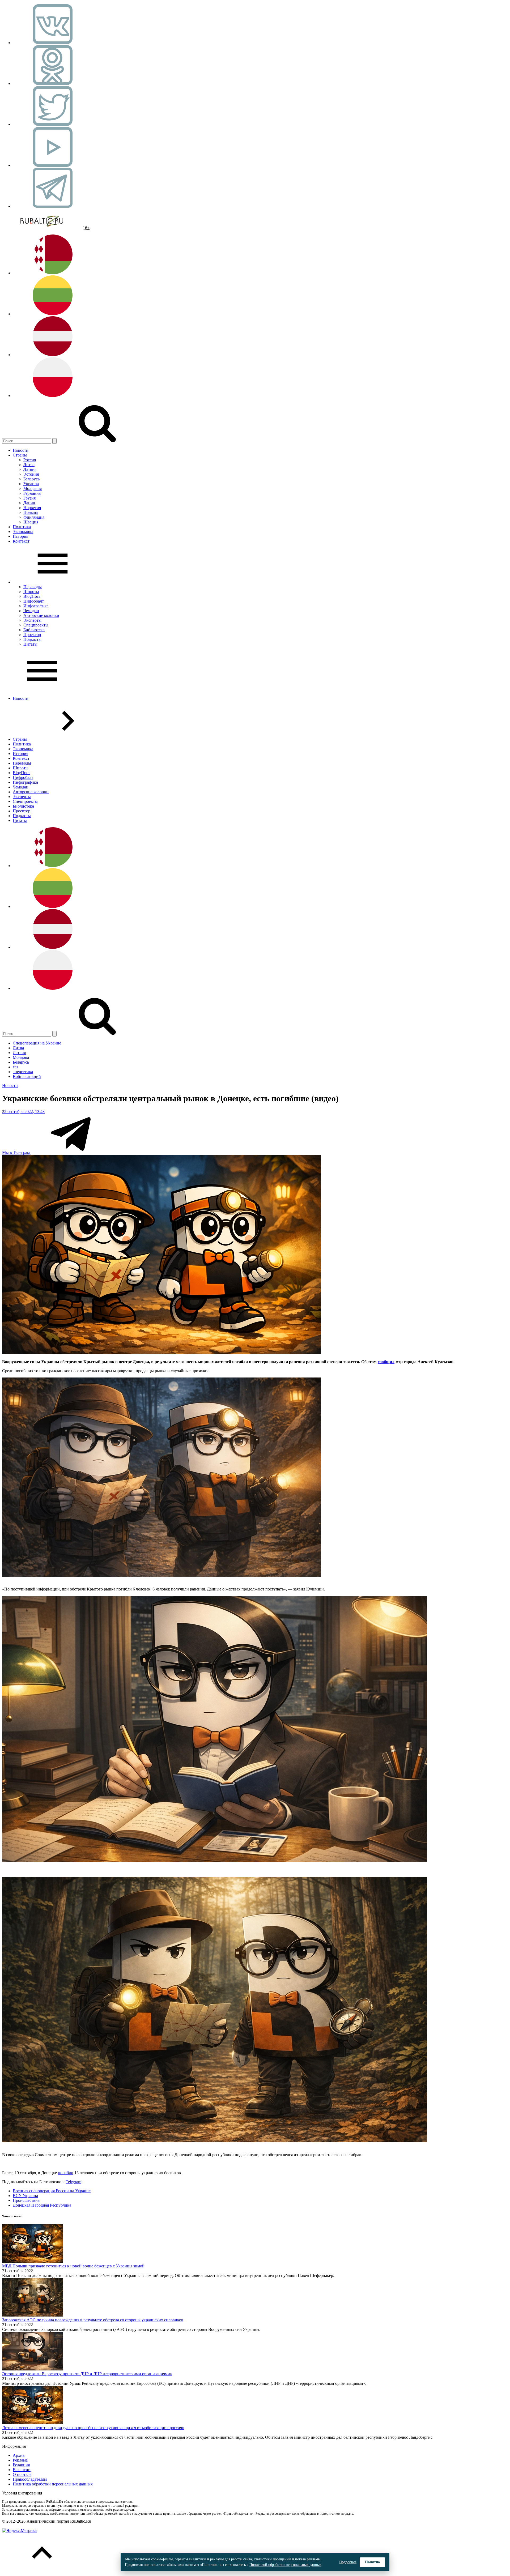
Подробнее (348, 2562)
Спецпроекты (36, 625)
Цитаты (30, 644)
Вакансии (22, 2470)
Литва (29, 465)
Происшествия (26, 2200)
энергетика (23, 1072)
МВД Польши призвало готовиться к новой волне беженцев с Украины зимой (73, 2266)
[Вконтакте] (53, 43)
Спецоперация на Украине (37, 1043)
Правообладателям (30, 2479)
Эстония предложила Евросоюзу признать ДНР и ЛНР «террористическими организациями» (87, 2374)
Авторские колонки (41, 615)
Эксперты (32, 620)
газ (15, 1067)
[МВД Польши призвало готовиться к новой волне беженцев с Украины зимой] (33, 2261)
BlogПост (32, 596)
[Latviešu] (53, 355)
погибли (66, 2173)
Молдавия (33, 489)
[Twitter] (53, 124)
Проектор (32, 635)
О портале (22, 2474)
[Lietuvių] (53, 314)
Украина (31, 484)
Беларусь (31, 479)
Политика (22, 527)
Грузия (29, 498)
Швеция (31, 522)
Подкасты (32, 639)
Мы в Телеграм (16, 1152)
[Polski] (53, 396)
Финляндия (34, 517)
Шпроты (31, 592)
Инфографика (36, 606)
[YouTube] (53, 165)
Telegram (73, 2182)
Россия (30, 460)
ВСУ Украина (25, 2196)
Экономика (23, 532)
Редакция (21, 2465)
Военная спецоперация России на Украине (52, 2191)
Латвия (30, 469)
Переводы (33, 587)
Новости (21, 450)
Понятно (372, 2562)
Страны (20, 455)
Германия (32, 493)
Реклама (20, 2460)
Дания (29, 503)
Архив (19, 2455)
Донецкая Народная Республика (42, 2205)
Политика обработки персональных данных (53, 2484)
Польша (31, 512)
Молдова (21, 1057)
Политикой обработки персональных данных (285, 2565)
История (20, 536)
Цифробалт (34, 601)
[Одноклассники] (53, 84)
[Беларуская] (53, 273)
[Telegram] (53, 206)
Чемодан (31, 611)
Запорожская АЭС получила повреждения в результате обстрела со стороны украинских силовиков (93, 2320)
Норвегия (32, 508)
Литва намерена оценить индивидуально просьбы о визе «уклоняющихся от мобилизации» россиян (93, 2428)
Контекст (21, 541)
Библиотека (34, 630)
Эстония (31, 474)
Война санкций (27, 1076)
